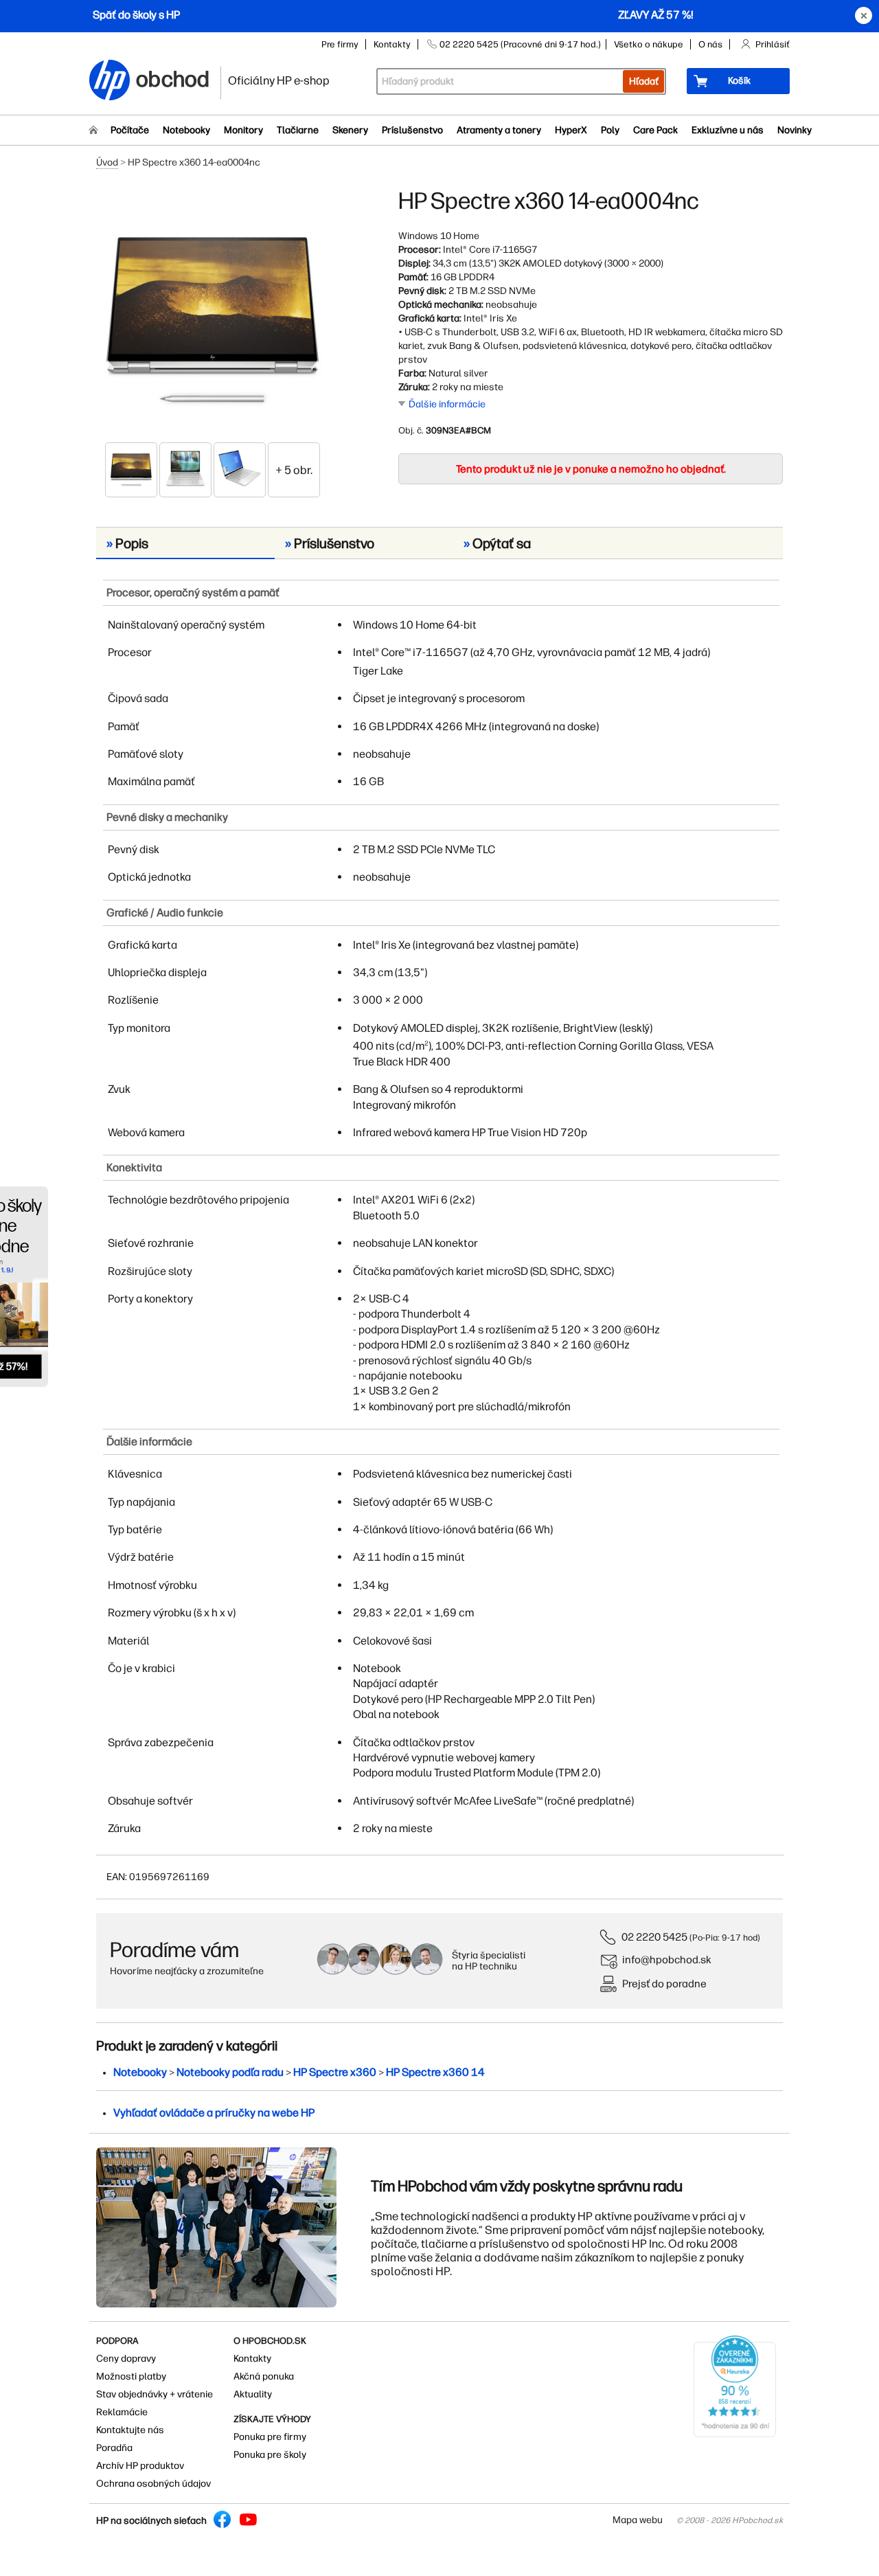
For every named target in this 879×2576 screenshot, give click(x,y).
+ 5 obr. (294, 470)
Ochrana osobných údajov (153, 2484)
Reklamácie (122, 2412)
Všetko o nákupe (649, 44)
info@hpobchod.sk (667, 1959)
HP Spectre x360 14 (435, 2072)
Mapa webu (638, 2520)
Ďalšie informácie (447, 404)
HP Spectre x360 (335, 2072)
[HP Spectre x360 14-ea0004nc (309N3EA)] (213, 314)
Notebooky (186, 130)
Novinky (795, 130)
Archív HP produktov (140, 2466)
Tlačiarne (298, 130)
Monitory (243, 130)
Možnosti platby (131, 2376)
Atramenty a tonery (499, 130)
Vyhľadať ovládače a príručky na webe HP (214, 2113)
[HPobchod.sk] (110, 81)
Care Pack (655, 130)
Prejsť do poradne (664, 1984)
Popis (127, 543)
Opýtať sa (497, 543)
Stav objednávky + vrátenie (155, 2394)
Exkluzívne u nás (728, 130)
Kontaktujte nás (130, 2430)
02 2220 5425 (654, 1937)
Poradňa (114, 2448)
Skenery (350, 130)
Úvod (107, 162)
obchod (173, 77)
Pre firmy (340, 44)
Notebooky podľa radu (230, 2072)
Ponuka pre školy (270, 2455)
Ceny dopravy (126, 2359)
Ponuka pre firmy (270, 2437)
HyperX (571, 130)
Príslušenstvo (412, 130)
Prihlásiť (773, 44)
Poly (610, 130)
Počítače (130, 130)
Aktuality (253, 2394)
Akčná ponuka (264, 2376)
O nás (710, 44)
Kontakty (392, 44)
